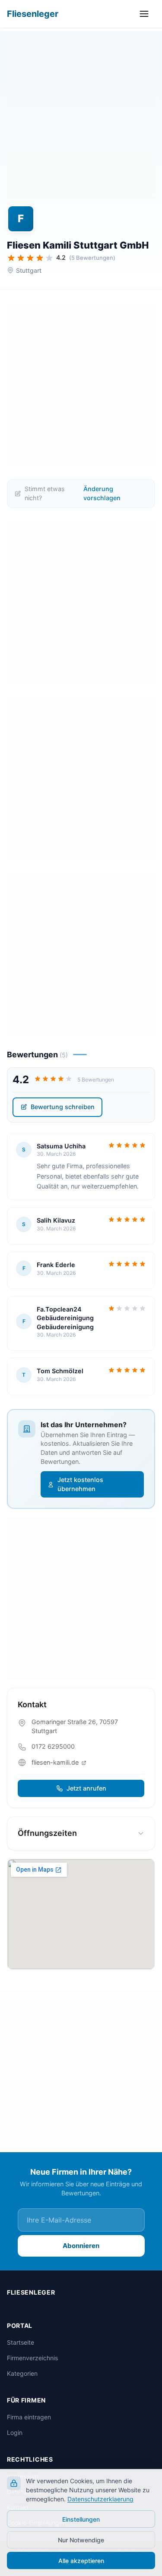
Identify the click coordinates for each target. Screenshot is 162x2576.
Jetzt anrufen (86, 1788)
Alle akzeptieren (81, 2561)
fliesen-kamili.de (56, 1762)
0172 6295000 (53, 1746)
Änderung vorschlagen (102, 493)
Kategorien (22, 2373)
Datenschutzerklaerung (100, 2499)
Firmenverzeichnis (32, 2358)
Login (15, 2433)
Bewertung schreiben (63, 1107)
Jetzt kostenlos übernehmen (80, 1484)
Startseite (21, 2342)
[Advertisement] (81, 117)
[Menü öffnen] (146, 14)
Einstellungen (81, 2519)
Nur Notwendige (81, 2540)
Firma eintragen (29, 2417)
